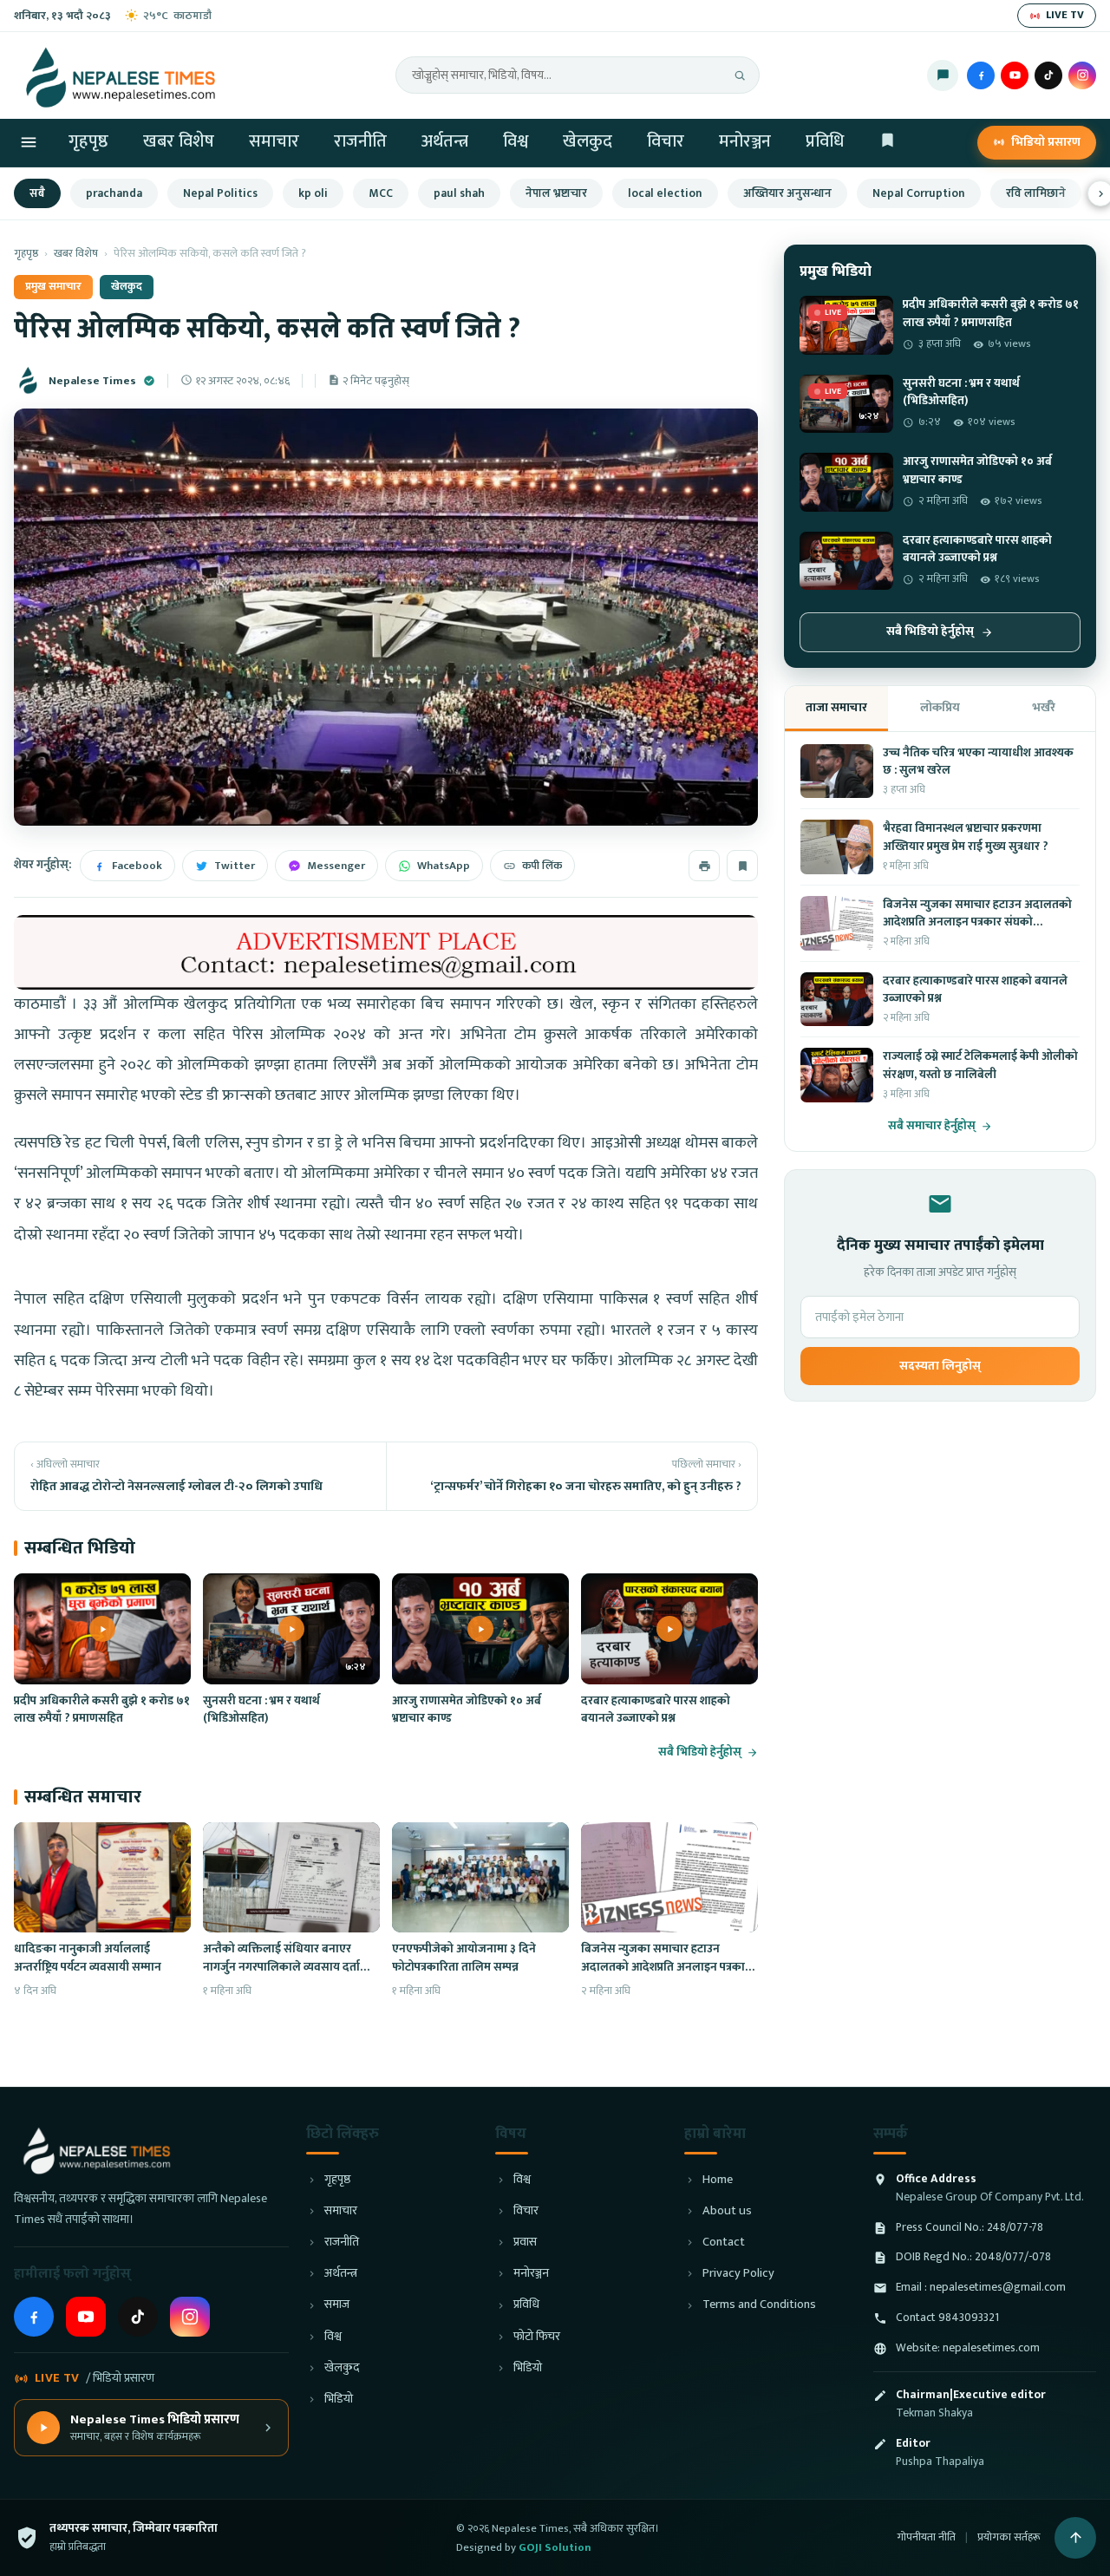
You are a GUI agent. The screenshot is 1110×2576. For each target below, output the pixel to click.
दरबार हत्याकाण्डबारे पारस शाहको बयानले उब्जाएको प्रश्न (656, 1710)
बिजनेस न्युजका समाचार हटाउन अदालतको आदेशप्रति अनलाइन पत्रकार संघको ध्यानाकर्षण (666, 1967)
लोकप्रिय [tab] (940, 707)
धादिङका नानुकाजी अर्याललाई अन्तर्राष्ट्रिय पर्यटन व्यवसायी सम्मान (88, 1958)
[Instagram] (1082, 75)
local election (665, 193)
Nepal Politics (220, 193)
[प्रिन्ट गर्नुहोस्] (704, 866)
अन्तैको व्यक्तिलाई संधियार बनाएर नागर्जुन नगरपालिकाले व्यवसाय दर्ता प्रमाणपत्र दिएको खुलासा (281, 1967)
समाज (337, 2305)
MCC (381, 193)
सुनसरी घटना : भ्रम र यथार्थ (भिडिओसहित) (261, 1710)
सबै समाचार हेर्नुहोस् (932, 1126)
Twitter (235, 866)
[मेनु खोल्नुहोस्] (29, 142)
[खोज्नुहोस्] (740, 75)
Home (718, 2180)
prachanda (114, 193)
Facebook (137, 866)
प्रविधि (825, 141)
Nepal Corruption (919, 193)
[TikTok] (1048, 75)
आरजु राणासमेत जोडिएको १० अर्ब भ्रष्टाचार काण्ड (467, 1710)
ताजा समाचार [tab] (836, 707)
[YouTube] (1015, 75)
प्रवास (525, 2243)
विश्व (516, 141)
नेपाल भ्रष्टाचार (556, 193)
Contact (724, 2243)
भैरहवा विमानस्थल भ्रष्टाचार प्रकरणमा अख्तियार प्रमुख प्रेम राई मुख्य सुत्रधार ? (966, 837)
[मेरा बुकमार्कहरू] (888, 143)
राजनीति (360, 141)
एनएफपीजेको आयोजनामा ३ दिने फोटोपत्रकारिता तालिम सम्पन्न (464, 1958)
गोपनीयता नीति (926, 2537)
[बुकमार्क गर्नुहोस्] (742, 866)
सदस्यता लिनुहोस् (940, 1366)
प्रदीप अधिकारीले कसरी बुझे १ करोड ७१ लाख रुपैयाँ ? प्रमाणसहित (102, 1710)
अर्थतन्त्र (445, 141)
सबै (37, 193)
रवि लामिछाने (1036, 193)
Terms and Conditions (759, 2305)
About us (727, 2211)
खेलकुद (588, 141)
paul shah (459, 193)
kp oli (313, 193)
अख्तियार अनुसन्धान (787, 193)
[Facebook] (981, 75)
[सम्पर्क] (943, 75)
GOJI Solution (555, 2547)
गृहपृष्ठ (88, 141)
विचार (666, 141)
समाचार (274, 141)
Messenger (336, 866)
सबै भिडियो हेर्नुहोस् (700, 1752)
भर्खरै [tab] (1044, 707)
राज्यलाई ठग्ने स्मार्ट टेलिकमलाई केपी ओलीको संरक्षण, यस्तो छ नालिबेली (980, 1065)
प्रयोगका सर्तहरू (1009, 2537)
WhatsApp (444, 866)
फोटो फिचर (537, 2337)
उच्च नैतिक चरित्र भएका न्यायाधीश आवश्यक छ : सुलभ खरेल (978, 762)
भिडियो (339, 2399)
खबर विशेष (179, 141)
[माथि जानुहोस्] (1075, 2538)
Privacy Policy (738, 2274)
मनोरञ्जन (745, 141)
